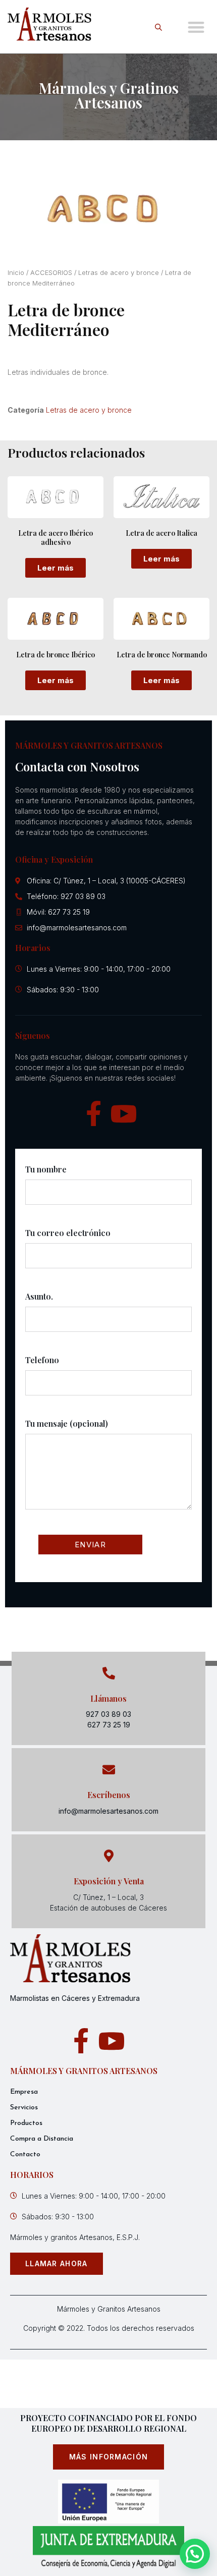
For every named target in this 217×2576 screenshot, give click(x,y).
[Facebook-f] (93, 1113)
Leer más (56, 568)
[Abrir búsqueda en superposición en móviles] (160, 27)
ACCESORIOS (51, 273)
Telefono (42, 1360)
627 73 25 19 (109, 1725)
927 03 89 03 (108, 1714)
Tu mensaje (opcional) (67, 1423)
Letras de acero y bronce (119, 273)
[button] (197, 27)
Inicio (16, 273)
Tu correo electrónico (68, 1233)
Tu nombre (46, 1169)
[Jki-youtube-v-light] (124, 1113)
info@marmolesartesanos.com (108, 1811)
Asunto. (39, 1296)
